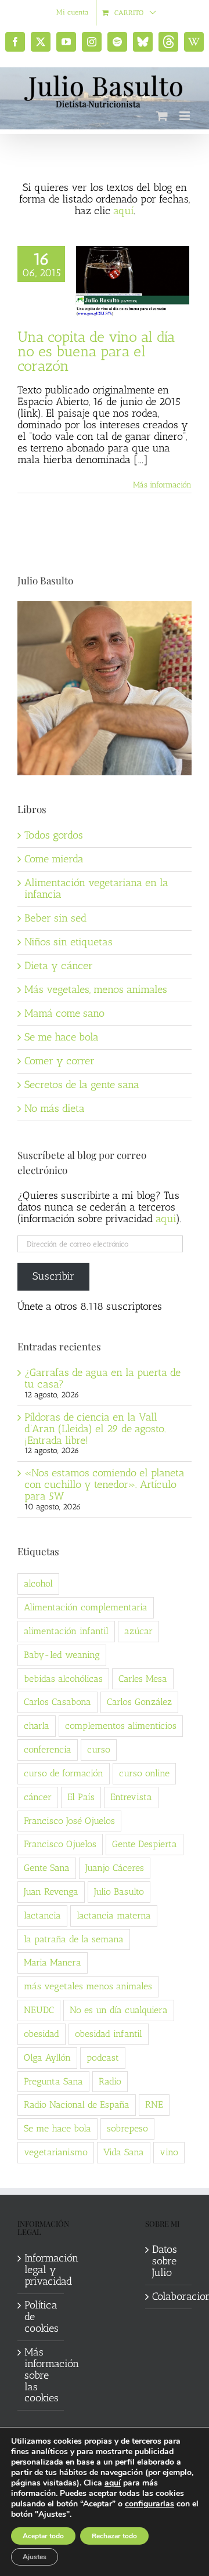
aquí (123, 211)
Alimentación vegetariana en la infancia (96, 888)
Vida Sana (124, 2152)
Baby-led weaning (62, 1655)
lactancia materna (114, 1915)
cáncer (38, 1797)
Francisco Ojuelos (60, 1844)
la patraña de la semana (74, 1939)
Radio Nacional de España (77, 2104)
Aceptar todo (43, 2536)
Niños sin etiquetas (69, 942)
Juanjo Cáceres (115, 1868)
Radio (110, 2081)
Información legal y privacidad (41, 2270)
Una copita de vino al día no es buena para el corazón (96, 351)
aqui (166, 1219)
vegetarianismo (56, 2152)
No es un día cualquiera (119, 2010)
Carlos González (139, 1702)
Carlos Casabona (57, 1702)
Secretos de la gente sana (82, 1085)
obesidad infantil (109, 2034)
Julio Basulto (119, 1892)
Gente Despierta (145, 1844)
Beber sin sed (55, 918)
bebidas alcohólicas (63, 1679)
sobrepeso (127, 2128)
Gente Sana (47, 1868)
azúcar (138, 1631)
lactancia (42, 1915)
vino (169, 2152)
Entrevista (131, 1797)
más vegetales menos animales (88, 1986)
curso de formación (64, 1773)
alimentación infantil (66, 1631)
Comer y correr (60, 1061)
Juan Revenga (51, 1892)
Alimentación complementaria (86, 1607)
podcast (103, 2057)
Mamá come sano (64, 1013)
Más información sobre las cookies (41, 2376)
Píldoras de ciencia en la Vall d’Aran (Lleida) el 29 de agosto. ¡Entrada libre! (95, 1429)
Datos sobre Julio (165, 2261)
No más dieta (55, 1108)
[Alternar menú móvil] (185, 116)
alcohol (38, 1583)
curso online (144, 1773)
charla (37, 1726)
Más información (162, 485)
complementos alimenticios (121, 1726)
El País (81, 1797)
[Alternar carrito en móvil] (162, 116)
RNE (154, 2104)
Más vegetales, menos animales (96, 989)
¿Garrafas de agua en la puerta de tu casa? (102, 1378)
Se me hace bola (62, 1037)
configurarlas (149, 2504)
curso (99, 1749)
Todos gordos (54, 835)
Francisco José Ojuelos (69, 1821)
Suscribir (53, 1276)
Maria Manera (53, 1962)
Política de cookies (41, 2317)
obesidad (42, 2034)
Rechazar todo (114, 2536)
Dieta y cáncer (59, 966)
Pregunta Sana (53, 2081)
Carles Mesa (143, 1679)
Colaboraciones (169, 2297)
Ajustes (35, 2557)
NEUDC (39, 2010)
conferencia (48, 1749)
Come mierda (54, 859)
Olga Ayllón (47, 2057)
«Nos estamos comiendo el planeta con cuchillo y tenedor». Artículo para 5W (105, 1484)
